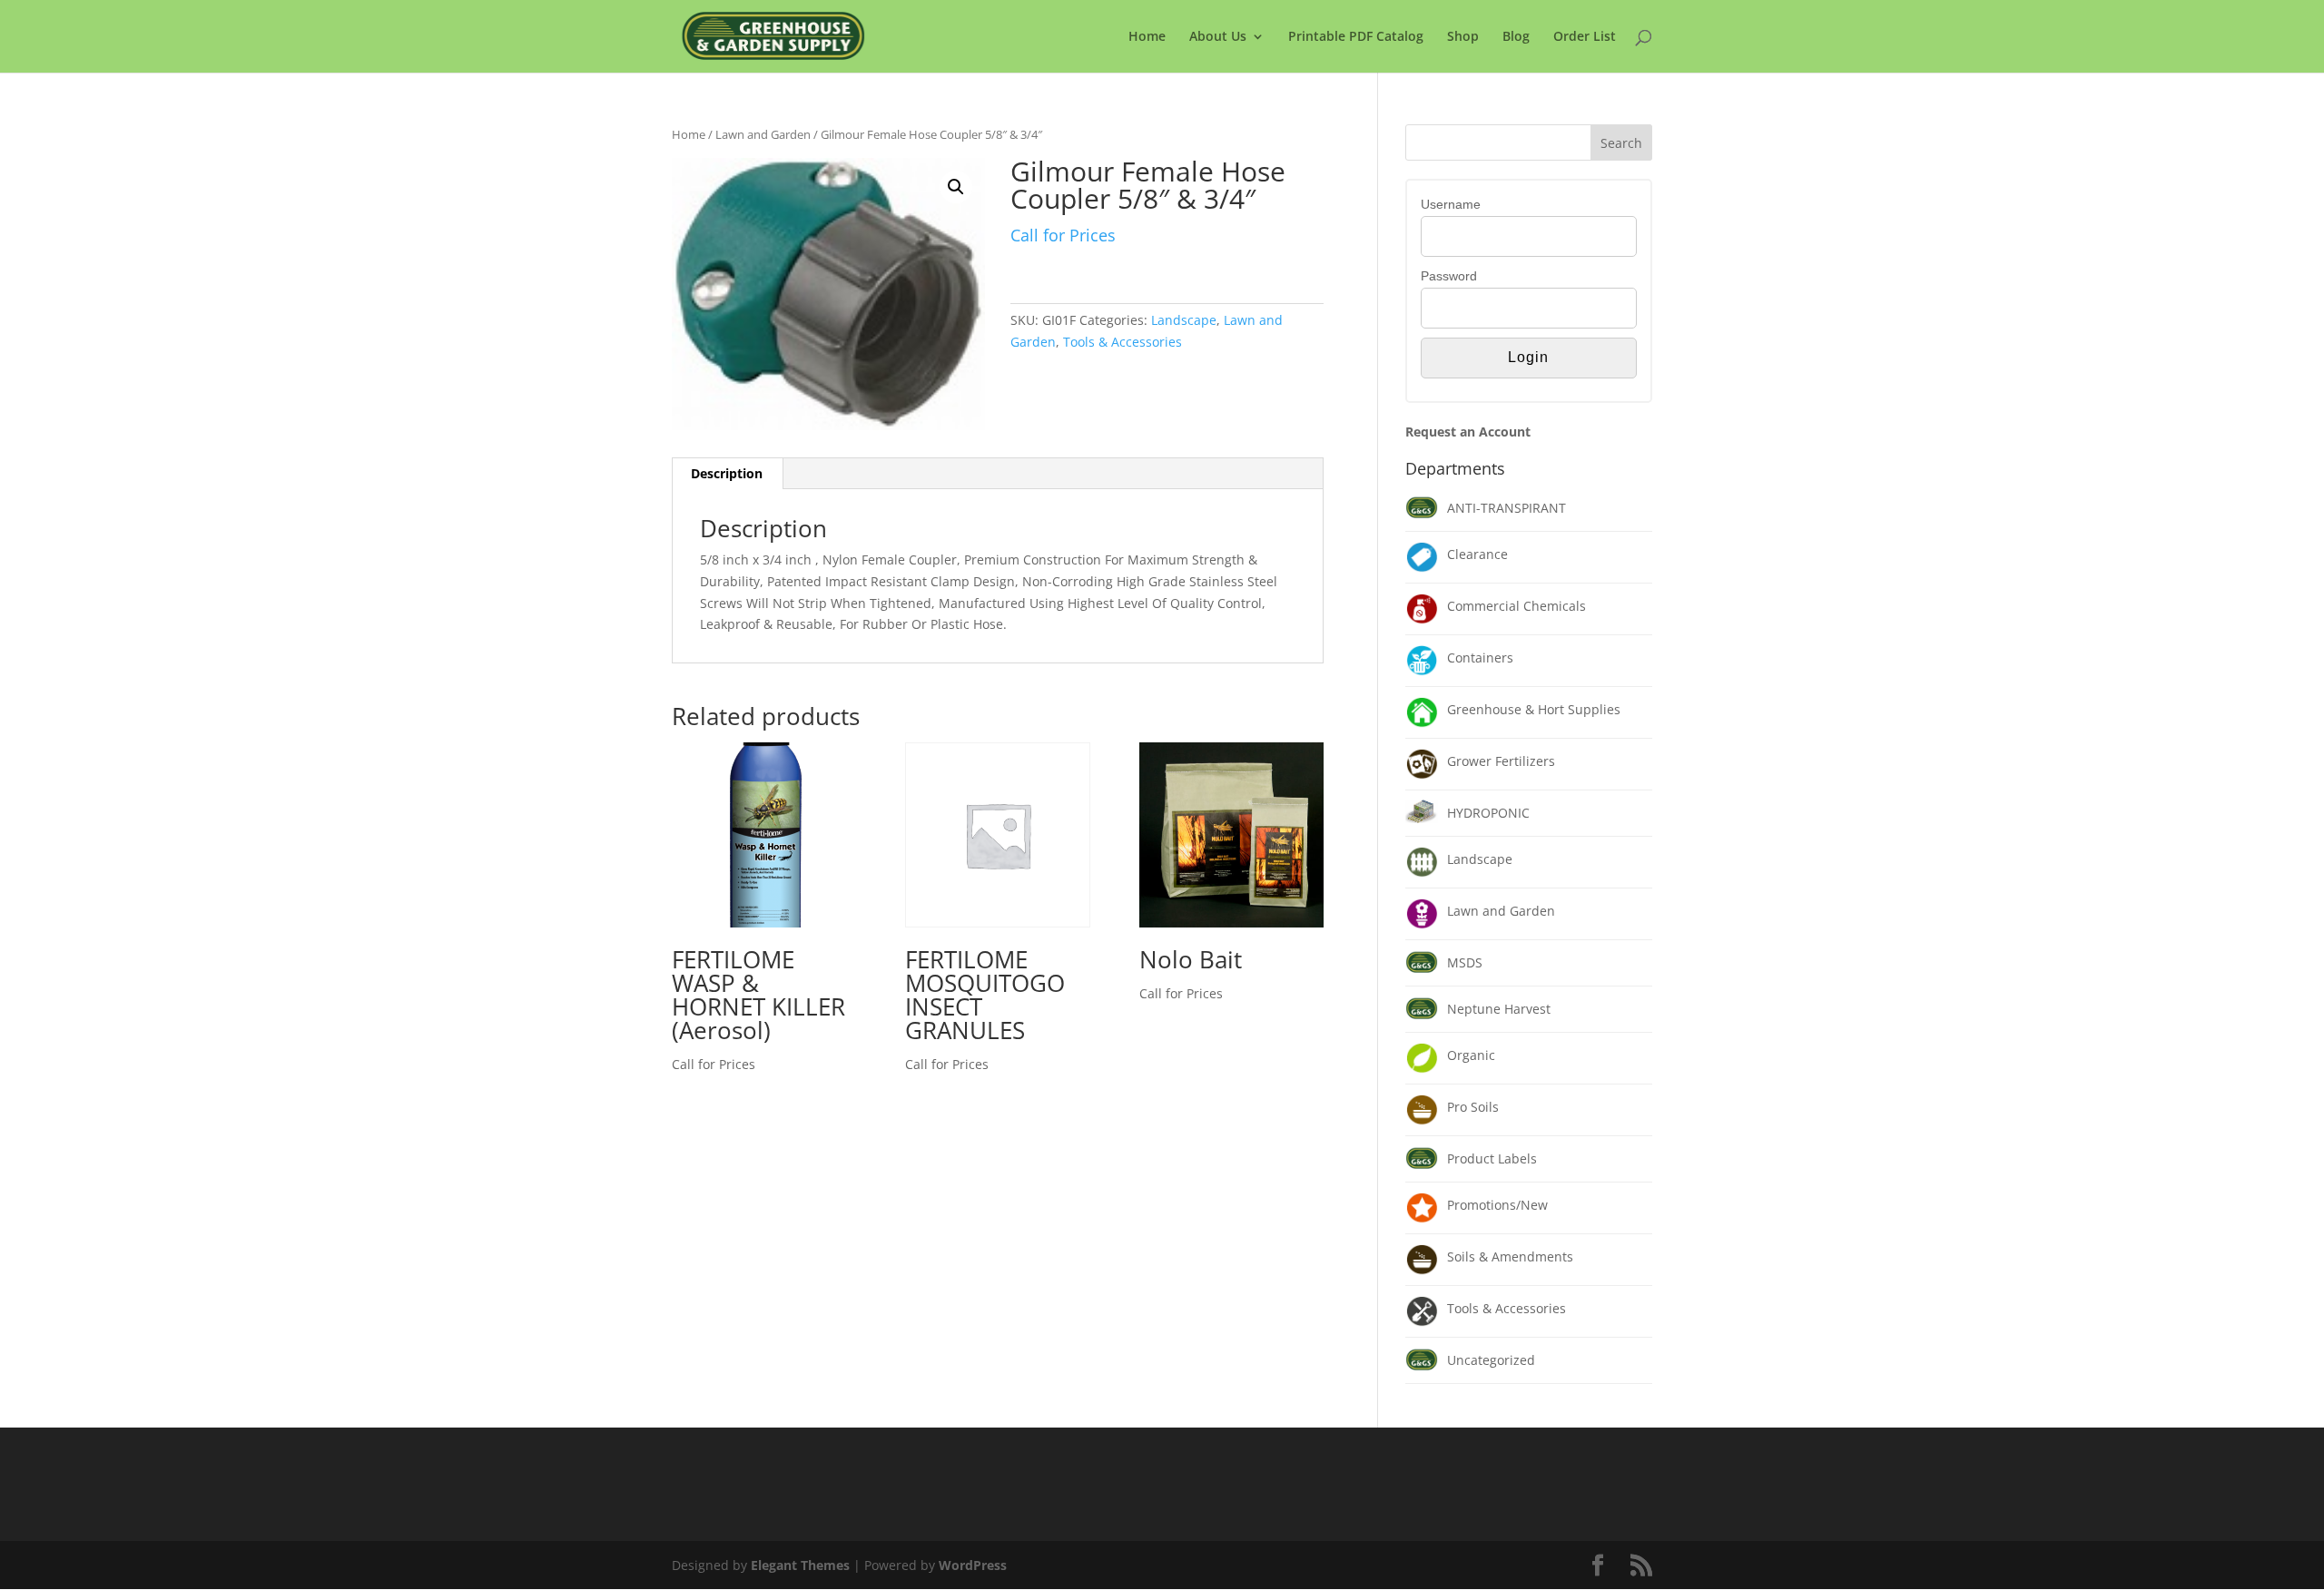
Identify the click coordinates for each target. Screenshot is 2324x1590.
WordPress (973, 1565)
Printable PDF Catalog (1356, 37)
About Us (1218, 37)
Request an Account (1468, 432)
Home (1147, 37)
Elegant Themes (800, 1565)
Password (1449, 276)
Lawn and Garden (763, 134)
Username (1451, 204)
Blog (1516, 37)
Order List (1585, 37)
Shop (1463, 37)
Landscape (1184, 320)
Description (727, 473)
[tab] (727, 474)
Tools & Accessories (1123, 342)
